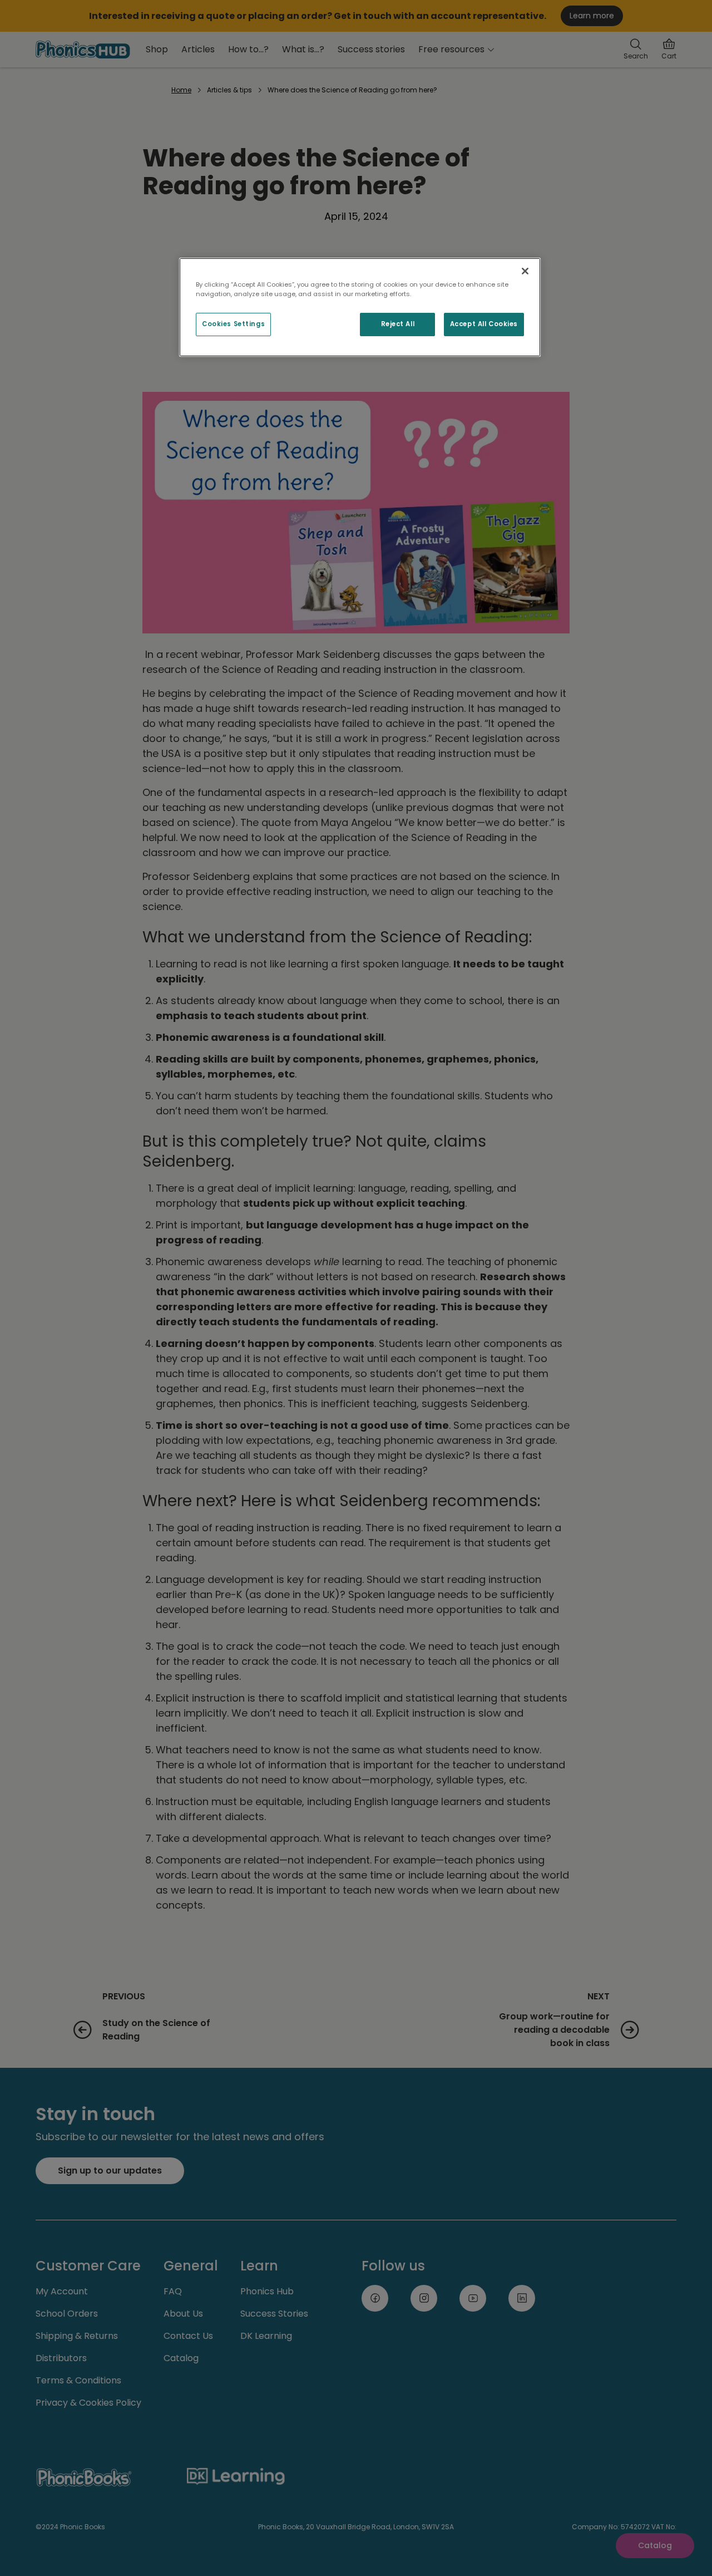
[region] (360, 307)
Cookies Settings (233, 324)
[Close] (525, 271)
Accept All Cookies (484, 324)
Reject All (398, 324)
